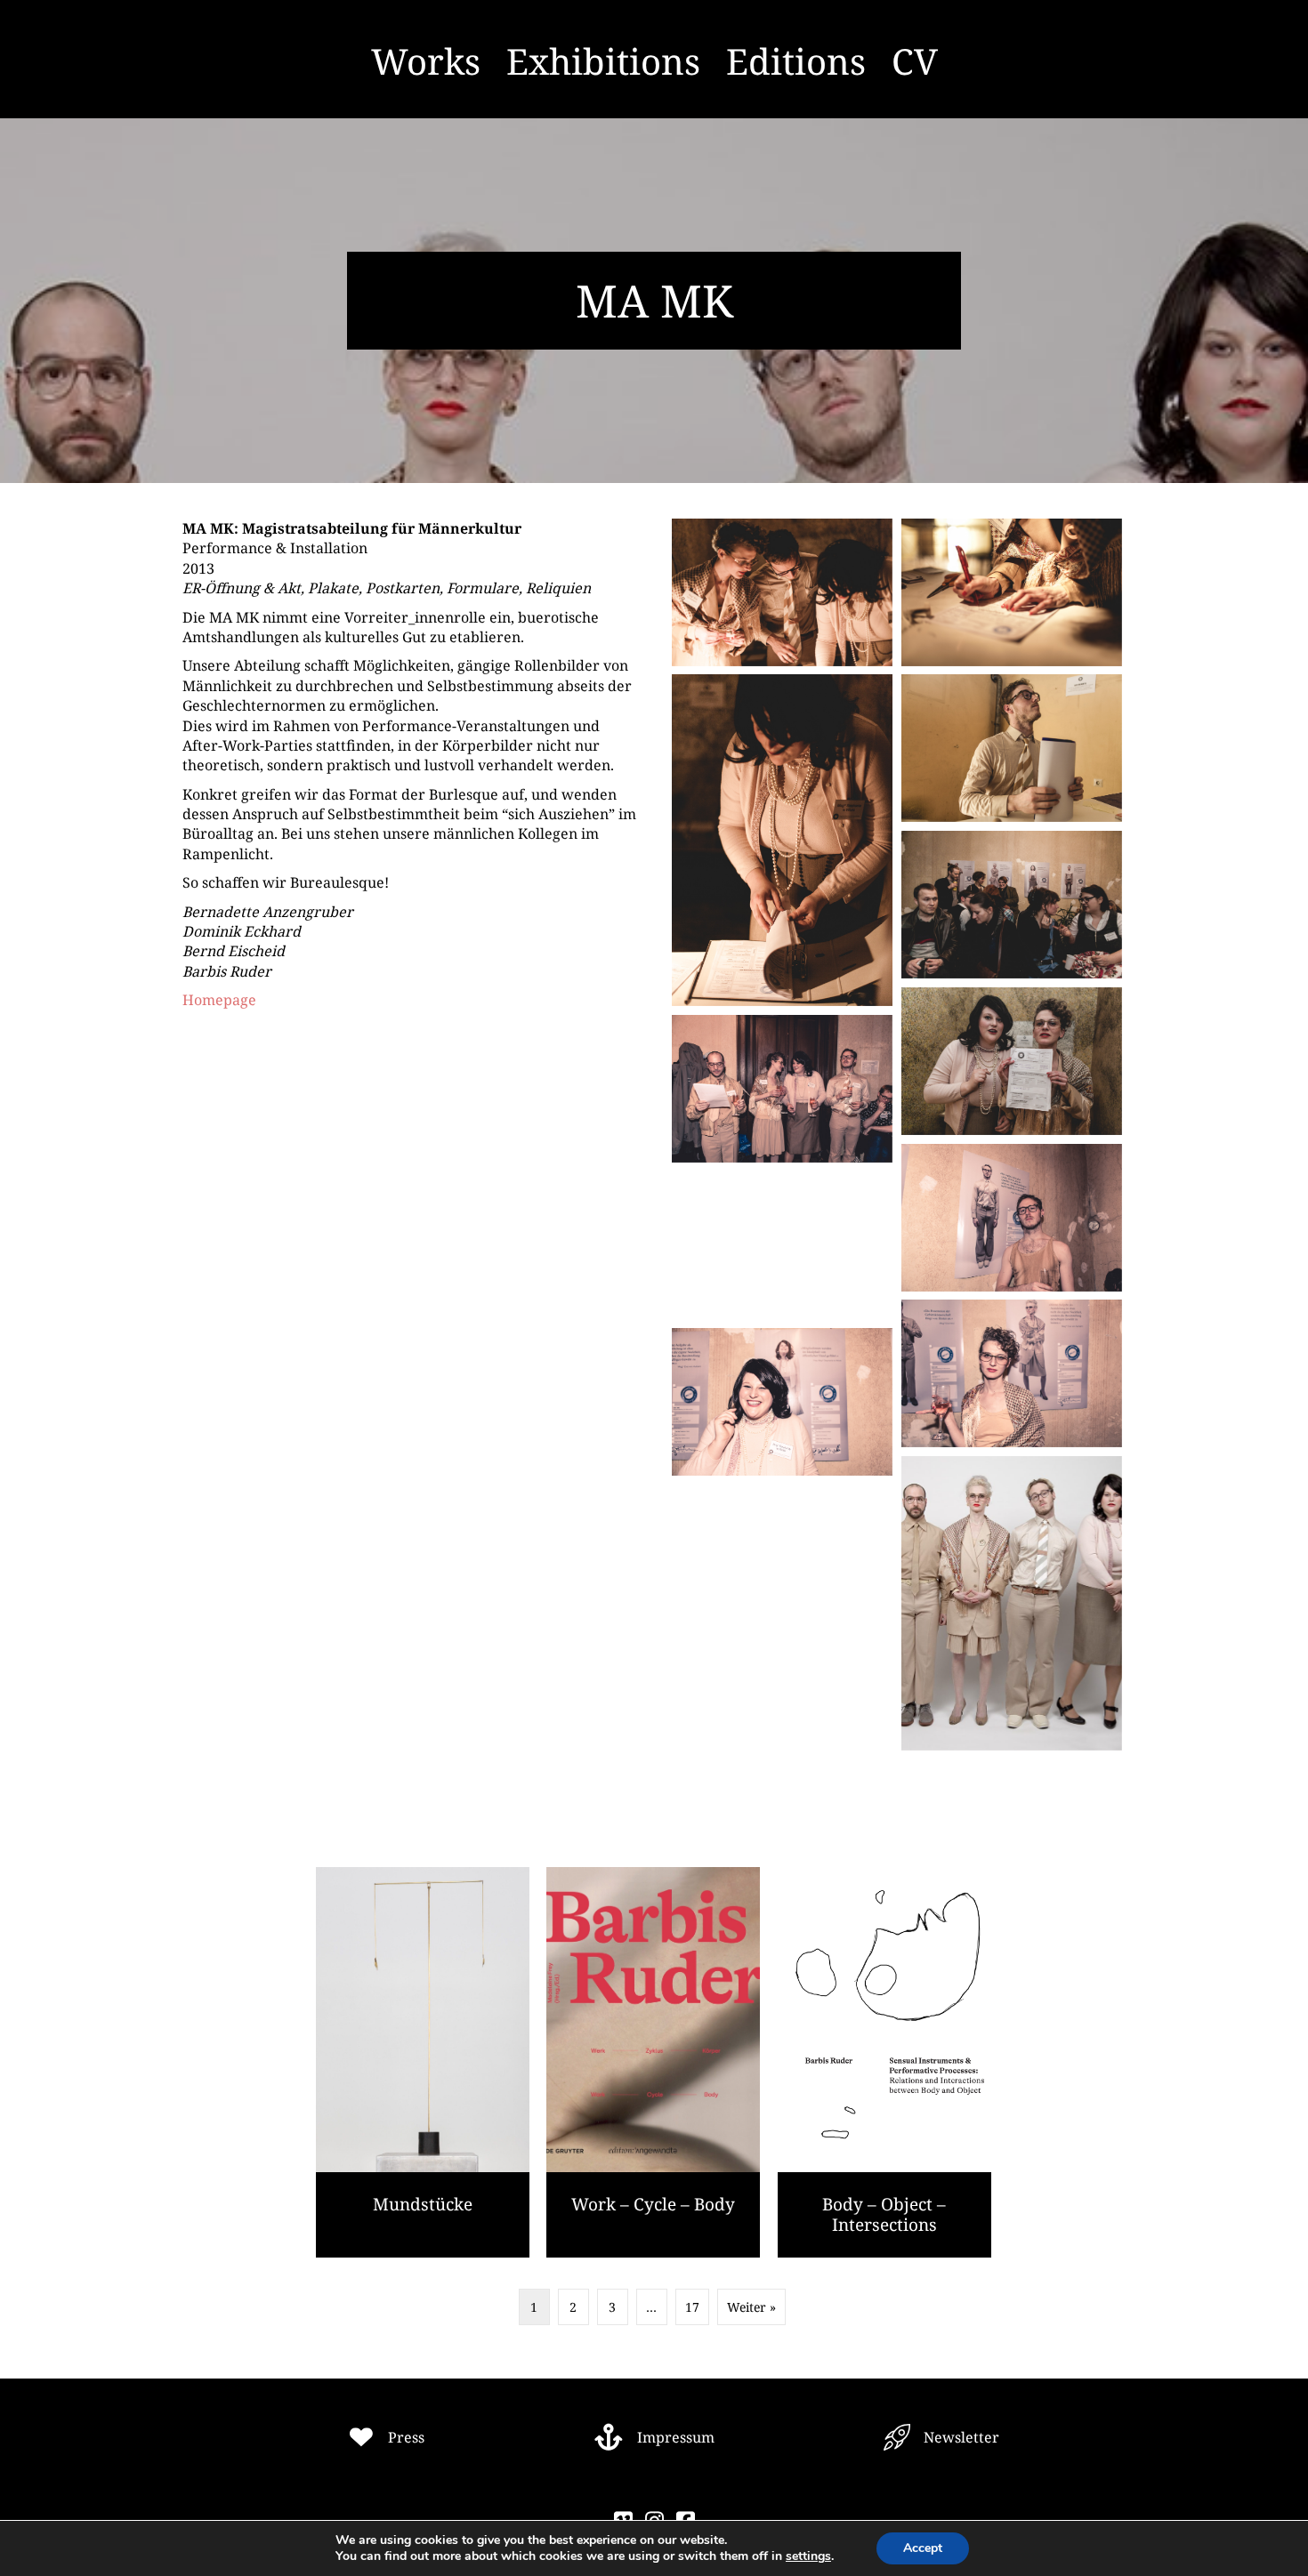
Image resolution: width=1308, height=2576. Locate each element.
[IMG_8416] (1012, 1373)
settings (808, 2556)
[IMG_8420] (782, 1402)
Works (426, 61)
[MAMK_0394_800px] (1012, 1603)
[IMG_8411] (782, 1245)
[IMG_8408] (1012, 1218)
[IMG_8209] (782, 840)
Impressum (676, 2437)
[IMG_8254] (1012, 905)
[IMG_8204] (1012, 592)
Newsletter (961, 2437)
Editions (796, 61)
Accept (923, 2548)
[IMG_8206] (782, 592)
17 (692, 2307)
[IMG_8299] (1012, 1061)
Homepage (219, 1000)
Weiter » (751, 2307)
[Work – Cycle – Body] (653, 2062)
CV (915, 61)
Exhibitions (603, 61)
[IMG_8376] (782, 1089)
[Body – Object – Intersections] (884, 2062)
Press (406, 2437)
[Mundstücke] (423, 2062)
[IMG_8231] (1012, 748)
